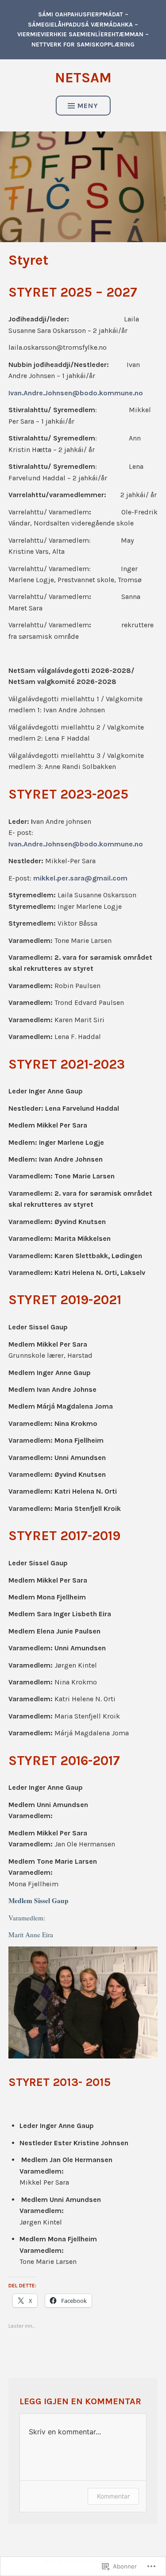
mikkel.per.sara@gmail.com (80, 878)
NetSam (83, 78)
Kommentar (113, 2496)
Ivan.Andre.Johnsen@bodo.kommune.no (76, 393)
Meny (88, 106)
